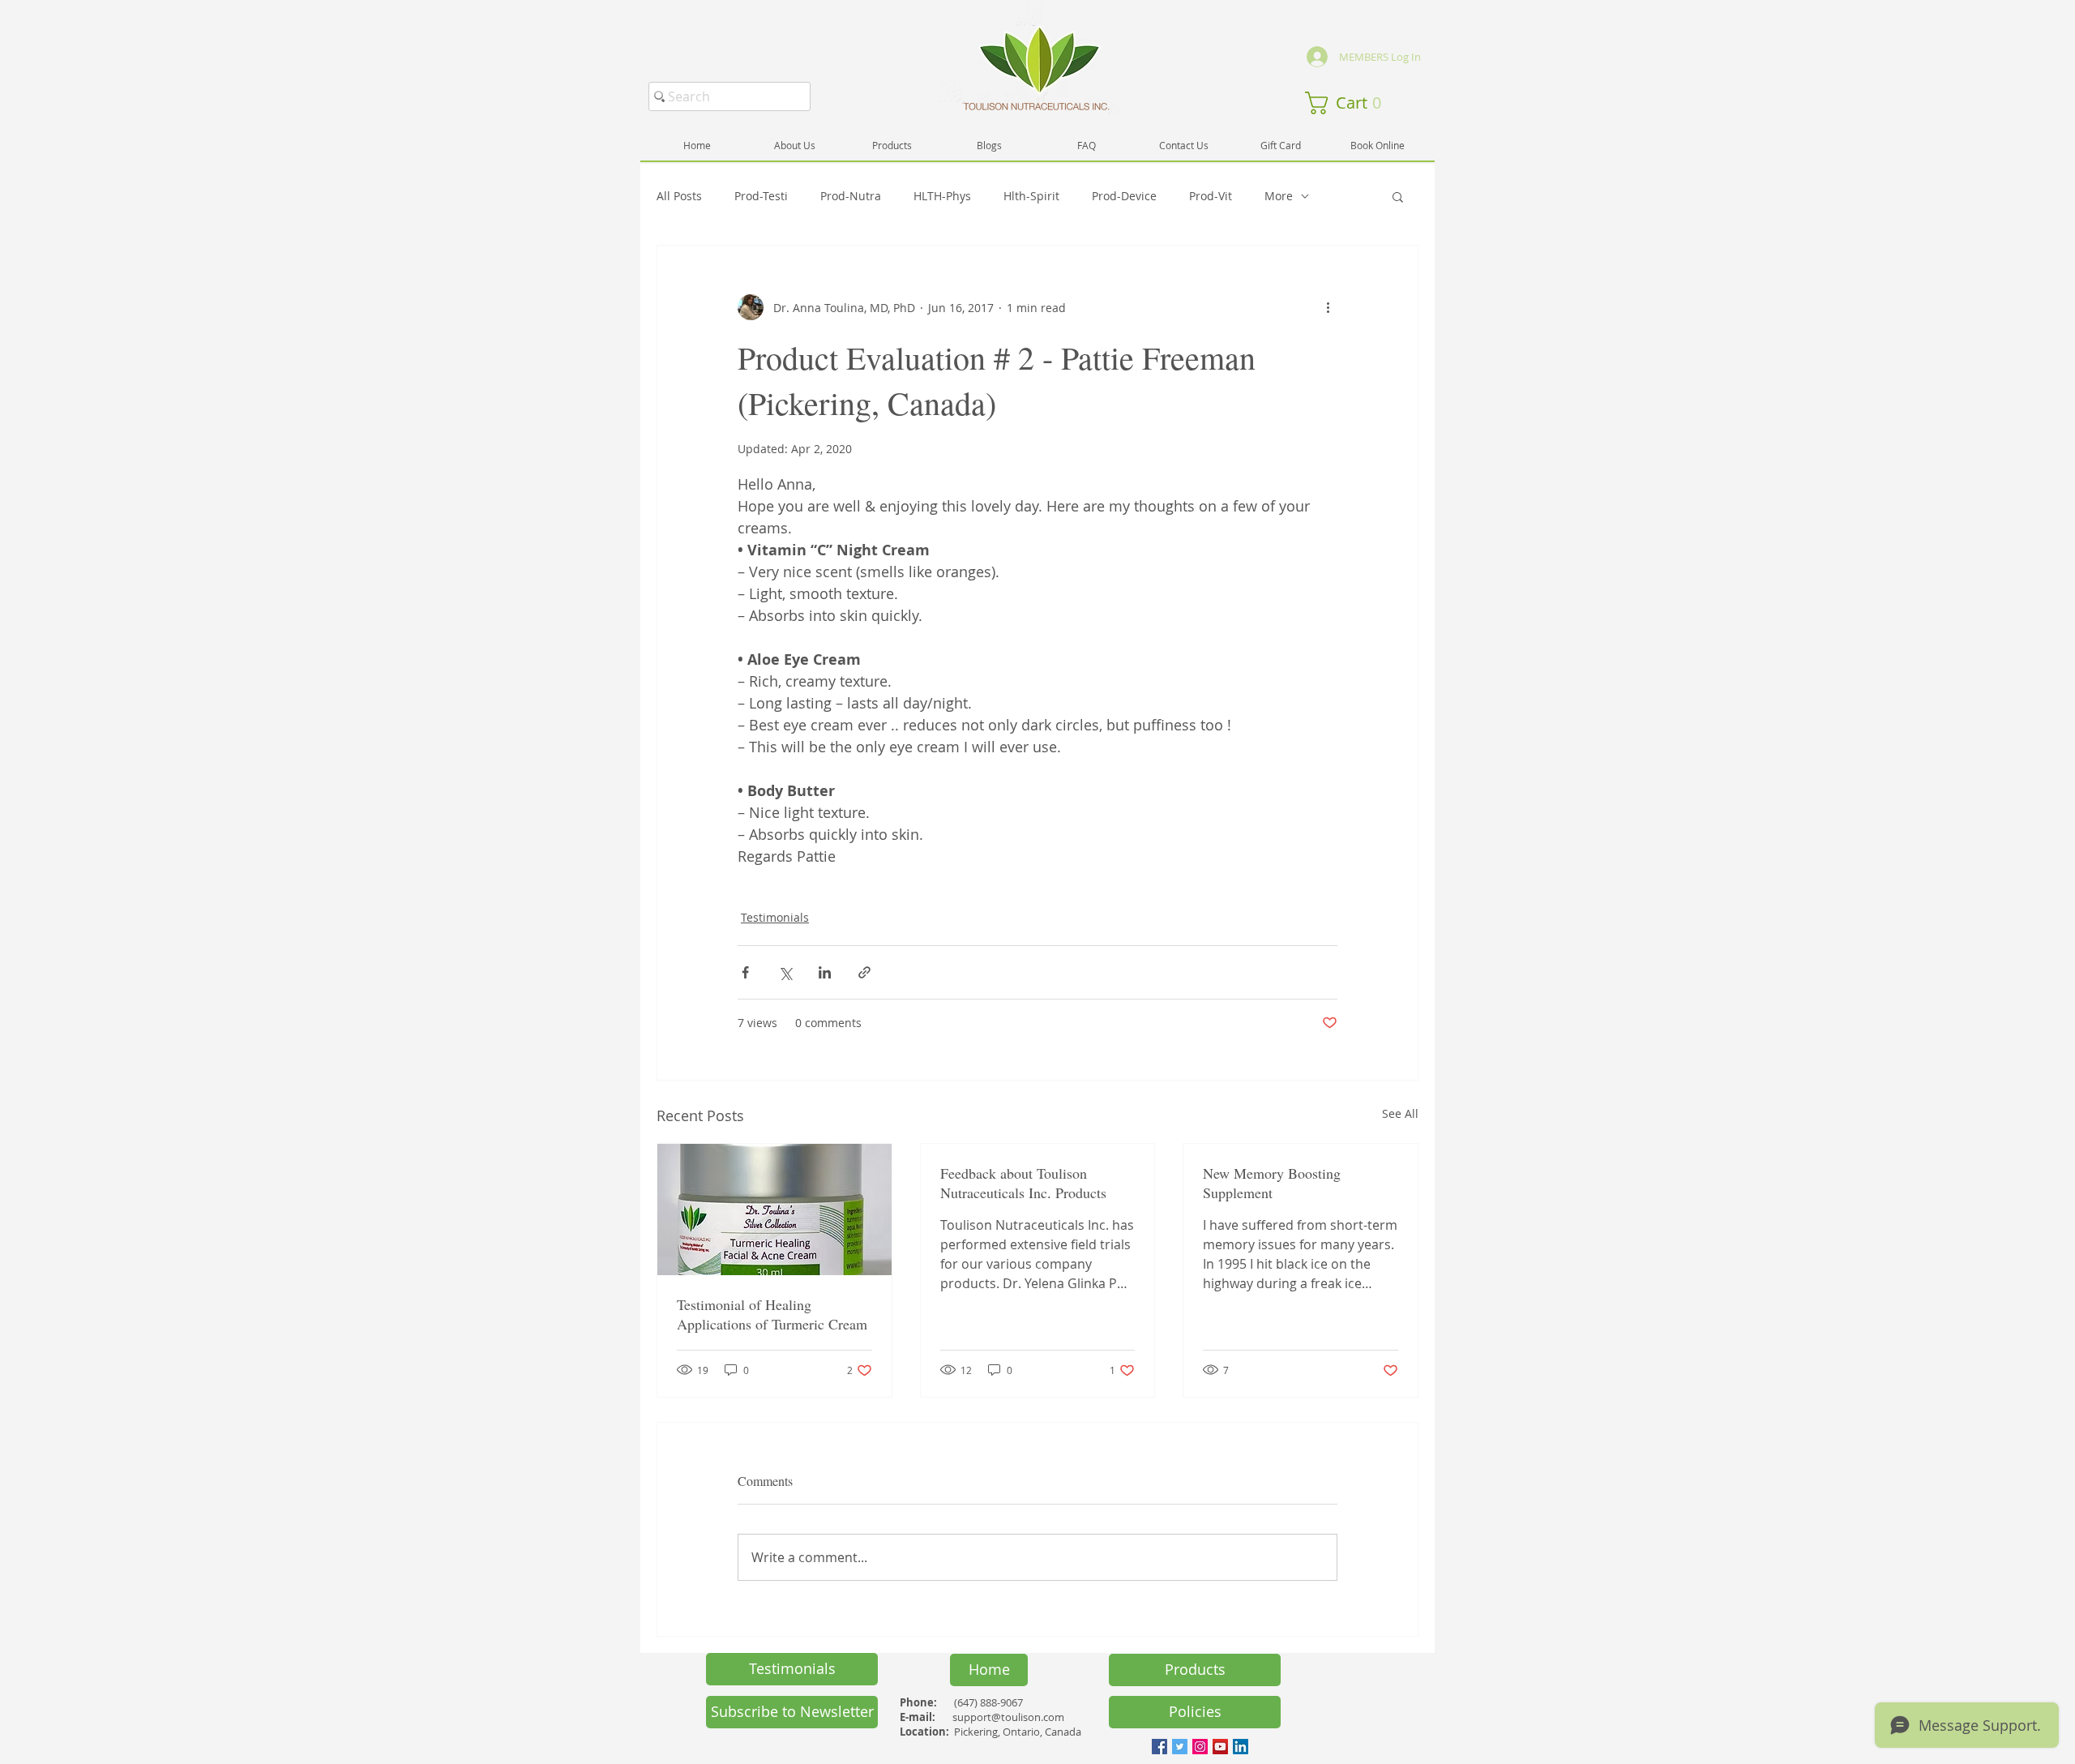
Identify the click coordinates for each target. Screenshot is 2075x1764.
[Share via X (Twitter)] (785, 972)
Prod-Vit (1211, 196)
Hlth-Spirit (1031, 196)
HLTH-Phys (942, 196)
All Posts (679, 196)
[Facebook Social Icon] (1159, 1747)
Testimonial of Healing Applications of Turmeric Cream (772, 1314)
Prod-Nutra (851, 196)
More (1279, 196)
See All (1400, 1113)
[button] (1349, 103)
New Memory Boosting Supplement (1272, 1183)
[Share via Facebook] (745, 972)
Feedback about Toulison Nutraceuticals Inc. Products (1023, 1183)
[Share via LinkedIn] (825, 972)
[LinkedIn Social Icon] (1241, 1747)
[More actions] (1328, 307)
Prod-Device (1124, 196)
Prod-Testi (761, 196)
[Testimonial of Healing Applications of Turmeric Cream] (774, 1210)
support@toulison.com (1008, 1717)
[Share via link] (864, 972)
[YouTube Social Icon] (1220, 1747)
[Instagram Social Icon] (1200, 1747)
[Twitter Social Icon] (1180, 1747)
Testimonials (775, 917)
